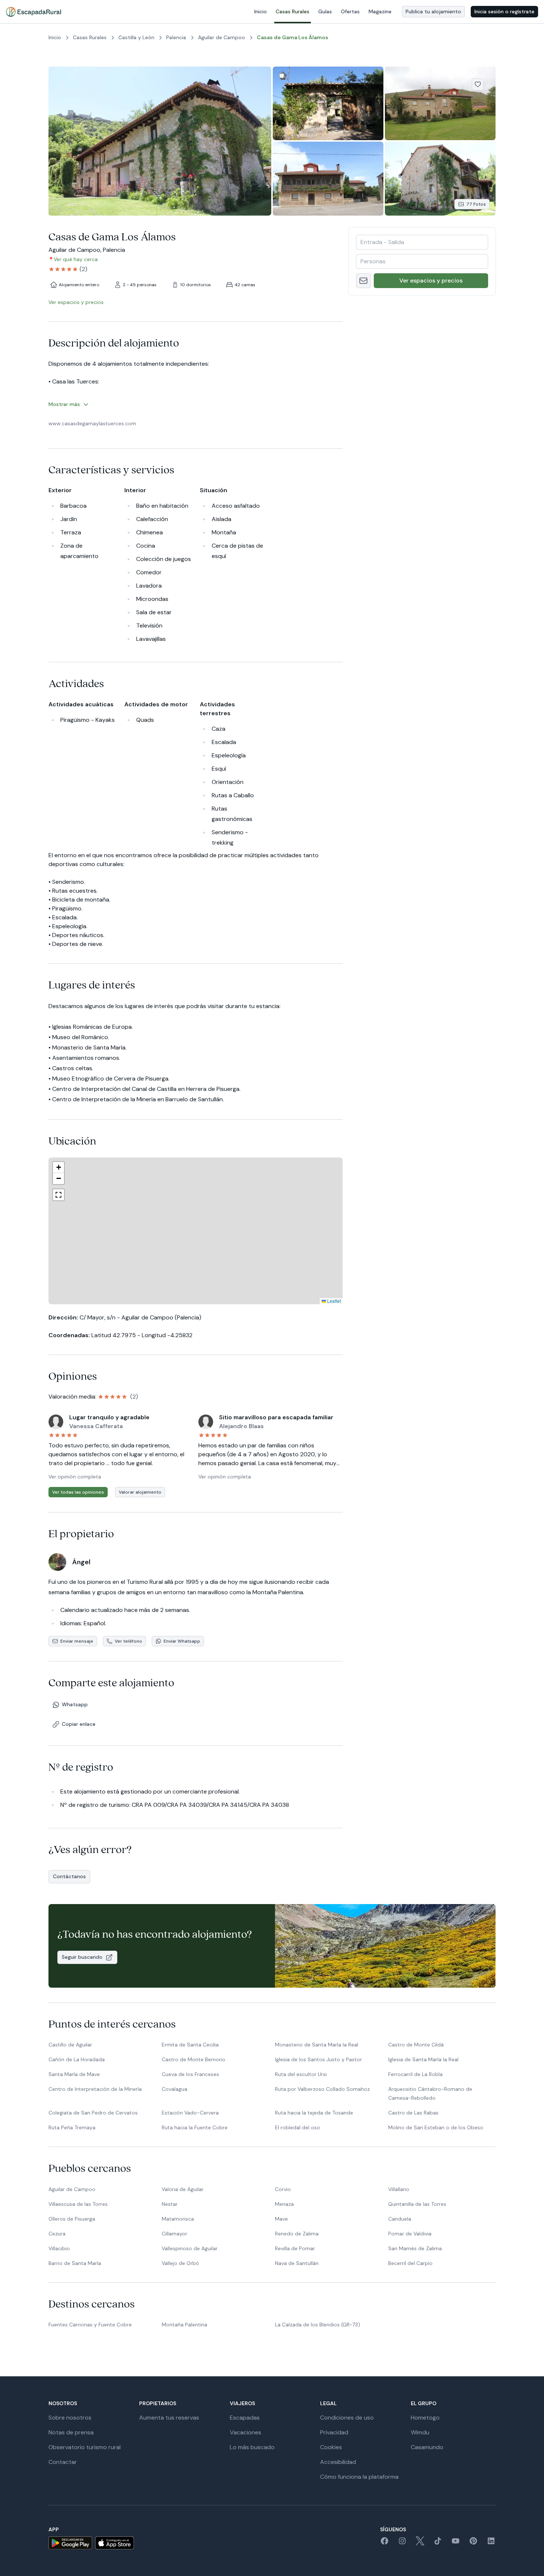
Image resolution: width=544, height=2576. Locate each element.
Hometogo (425, 2418)
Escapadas (245, 2418)
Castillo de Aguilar (70, 2045)
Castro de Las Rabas (413, 2113)
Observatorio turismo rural (85, 2447)
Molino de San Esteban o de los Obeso (436, 2127)
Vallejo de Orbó (180, 2263)
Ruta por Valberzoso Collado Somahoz (322, 2089)
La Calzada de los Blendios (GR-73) (318, 2325)
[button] (200, 1256)
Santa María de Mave (74, 2074)
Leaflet (273, 1301)
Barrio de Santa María (75, 2263)
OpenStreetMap (325, 1301)
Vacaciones (246, 2432)
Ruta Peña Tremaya (72, 2127)
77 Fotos (476, 204)
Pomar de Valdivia (410, 2234)
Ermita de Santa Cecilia (190, 2045)
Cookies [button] (331, 2447)
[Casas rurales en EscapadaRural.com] (33, 12)
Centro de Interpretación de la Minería (95, 2089)
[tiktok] (438, 2543)
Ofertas (350, 11)
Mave (281, 2219)
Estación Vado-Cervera (190, 2113)
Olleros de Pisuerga (72, 2219)
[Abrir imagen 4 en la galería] (328, 178)
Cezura (57, 2234)
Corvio (283, 2189)
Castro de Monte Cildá (416, 2045)
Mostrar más (64, 404)
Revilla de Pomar (295, 2248)
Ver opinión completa (75, 1477)
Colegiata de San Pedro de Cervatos (93, 2113)
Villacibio (59, 2248)
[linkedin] (491, 2543)
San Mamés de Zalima (415, 2248)
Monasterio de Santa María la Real (317, 2045)
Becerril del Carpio (410, 2263)
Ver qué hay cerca (76, 259)
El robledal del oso (298, 2127)
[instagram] (402, 2543)
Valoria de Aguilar (183, 2189)
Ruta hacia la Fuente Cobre (195, 2127)
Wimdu (420, 2432)
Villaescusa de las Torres (78, 2204)
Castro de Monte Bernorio (194, 2059)
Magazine (380, 11)
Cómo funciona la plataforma (359, 2477)
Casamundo (427, 2447)
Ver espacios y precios (431, 280)
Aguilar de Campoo (72, 2189)
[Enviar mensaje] (363, 281)
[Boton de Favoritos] (478, 84)
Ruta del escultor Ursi (301, 2074)
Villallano (399, 2189)
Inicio (261, 11)
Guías (325, 11)
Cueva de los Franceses (190, 2074)
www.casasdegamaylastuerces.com (92, 423)
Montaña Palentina (184, 2325)
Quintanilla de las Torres (417, 2204)
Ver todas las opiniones (78, 1492)
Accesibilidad (338, 2462)
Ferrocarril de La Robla (415, 2074)
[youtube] (456, 2543)
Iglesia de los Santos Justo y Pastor (318, 2059)
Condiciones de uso (347, 2418)
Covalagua (174, 2089)
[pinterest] (473, 2543)
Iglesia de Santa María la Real (423, 2059)
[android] (70, 2543)
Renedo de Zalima (297, 2234)
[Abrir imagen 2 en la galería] (328, 103)
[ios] (115, 2543)
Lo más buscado (252, 2447)
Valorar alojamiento (140, 1492)
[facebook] (385, 2543)
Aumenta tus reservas (169, 2418)
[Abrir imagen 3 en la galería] (440, 103)
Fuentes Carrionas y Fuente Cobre (90, 2325)
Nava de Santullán (297, 2263)
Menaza (284, 2204)
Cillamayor (174, 2234)
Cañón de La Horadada (77, 2059)
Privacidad (334, 2432)
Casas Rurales (293, 11)
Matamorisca (178, 2219)
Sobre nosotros (70, 2418)
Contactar (63, 2462)
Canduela (400, 2219)
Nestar (170, 2204)
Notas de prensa (71, 2432)
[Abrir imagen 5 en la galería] (440, 178)
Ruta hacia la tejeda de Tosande (314, 2113)
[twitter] (420, 2543)
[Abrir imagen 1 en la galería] (160, 141)
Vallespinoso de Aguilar (190, 2248)
